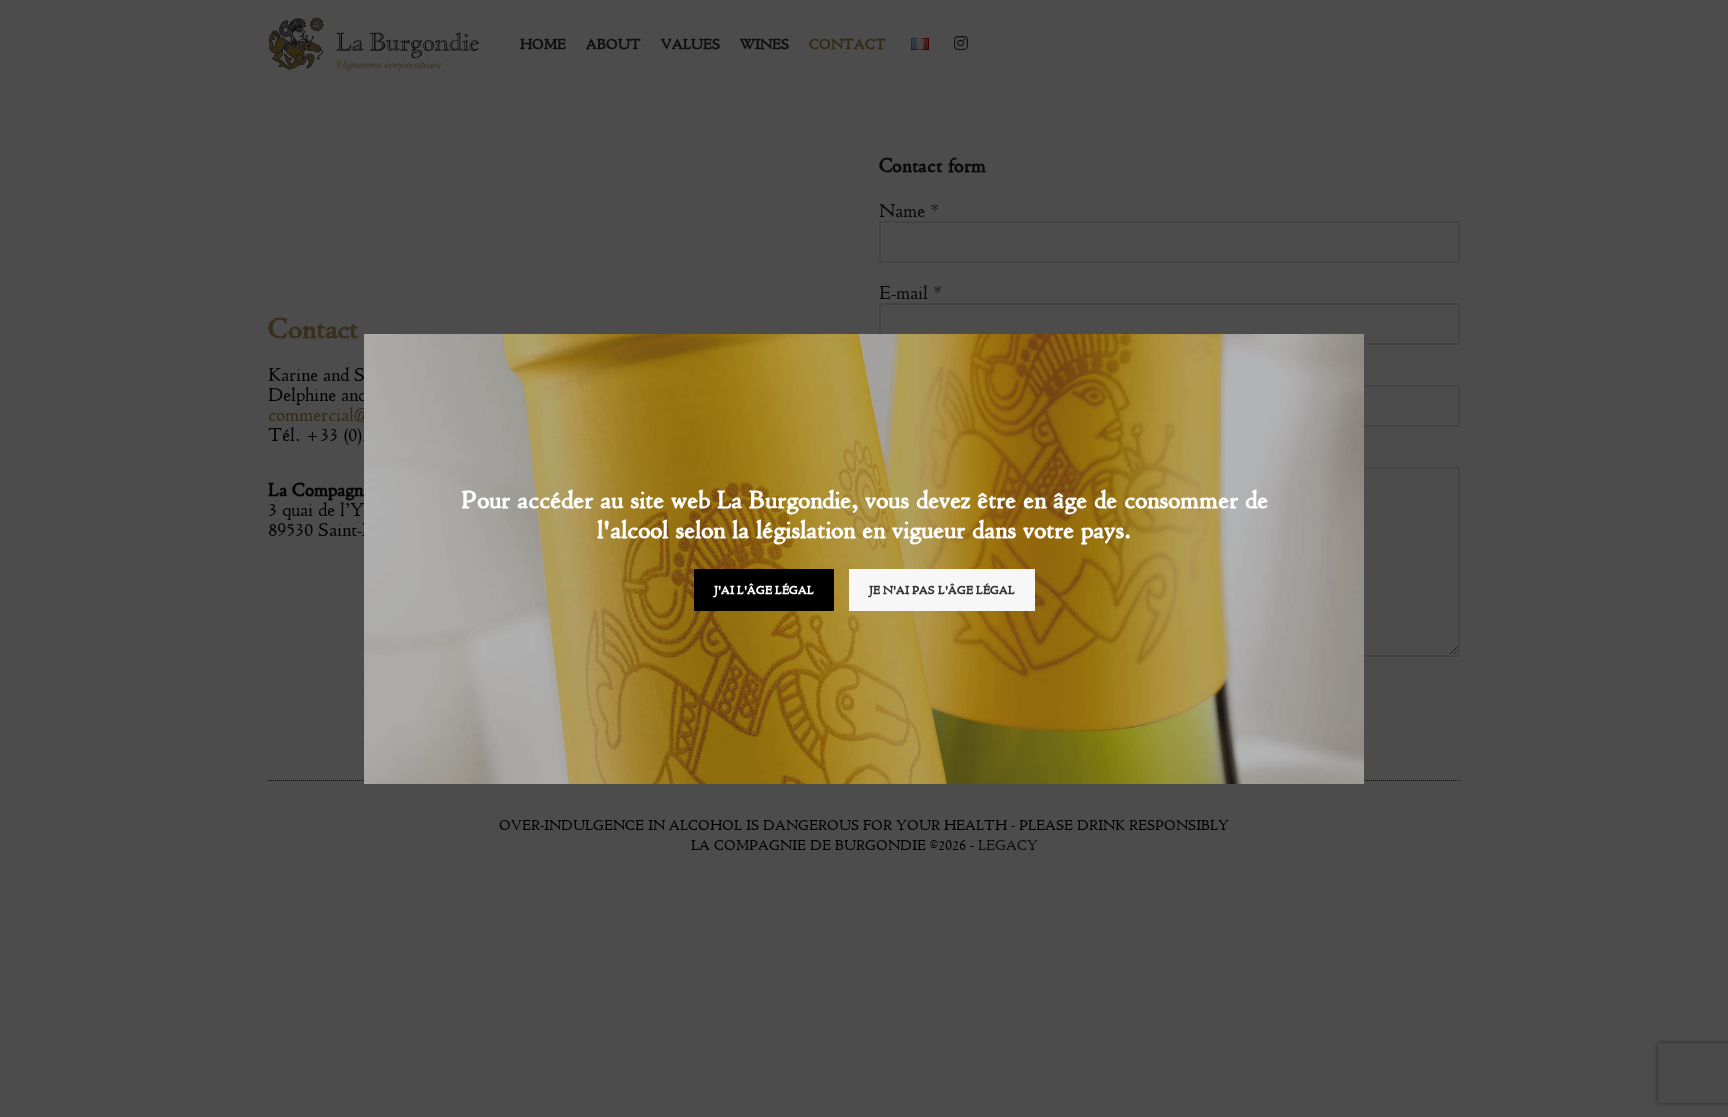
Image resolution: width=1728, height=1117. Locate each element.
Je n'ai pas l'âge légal (942, 590)
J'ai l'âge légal (764, 590)
